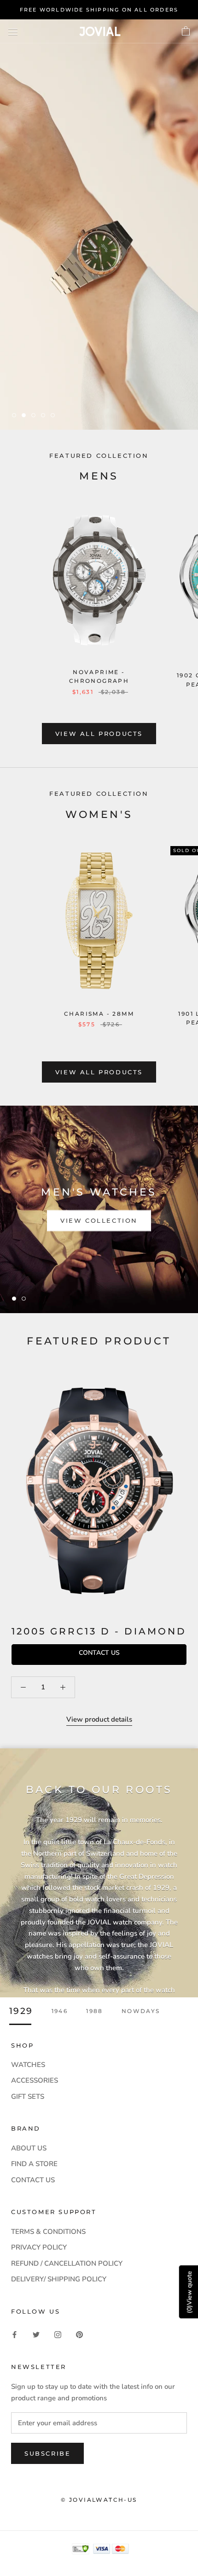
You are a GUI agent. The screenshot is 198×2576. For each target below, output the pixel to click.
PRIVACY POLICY (39, 2247)
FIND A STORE (34, 2164)
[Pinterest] (79, 2334)
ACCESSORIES (35, 2080)
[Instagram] (58, 2334)
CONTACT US (33, 2180)
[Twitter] (36, 2334)
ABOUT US (29, 2148)
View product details (99, 1719)
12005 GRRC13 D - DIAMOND (99, 1631)
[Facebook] (15, 2334)
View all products (99, 734)
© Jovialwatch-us (99, 2500)
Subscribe (47, 2453)
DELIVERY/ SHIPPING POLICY (59, 2279)
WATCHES (28, 2065)
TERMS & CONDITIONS (48, 2232)
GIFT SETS (28, 2096)
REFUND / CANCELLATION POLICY (67, 2263)
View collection (99, 1221)
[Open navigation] (13, 31)
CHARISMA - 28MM (99, 1014)
